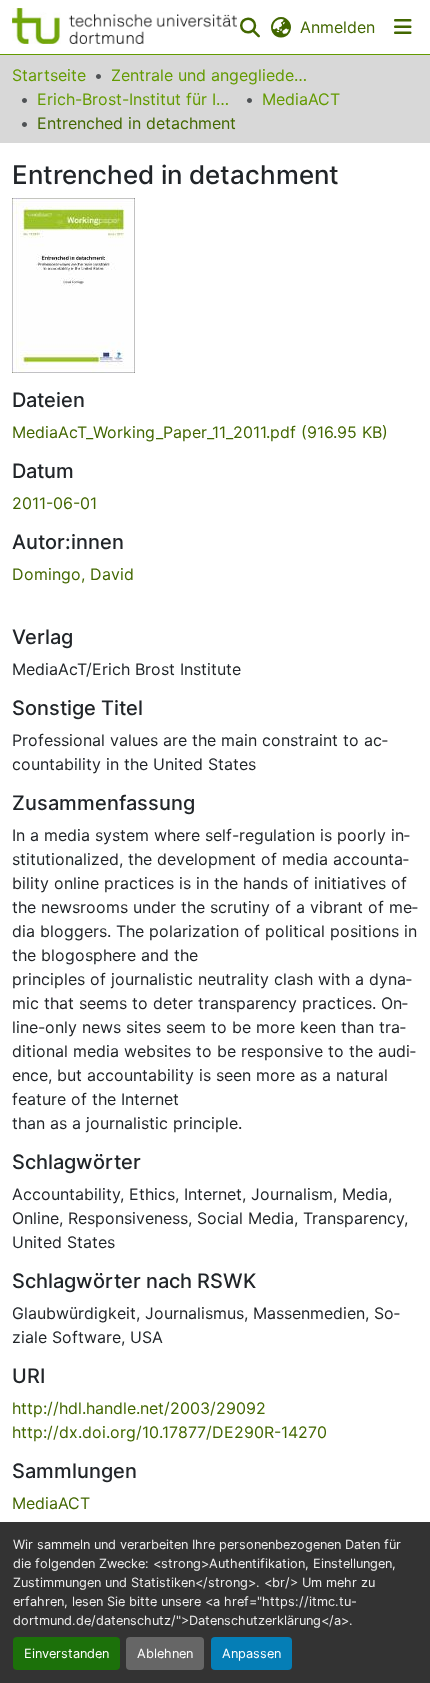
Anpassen (251, 1653)
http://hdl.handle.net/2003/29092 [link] (139, 1408)
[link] (215, 432)
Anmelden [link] (337, 27)
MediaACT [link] (301, 99)
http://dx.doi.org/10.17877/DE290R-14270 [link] (169, 1432)
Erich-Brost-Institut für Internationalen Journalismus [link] (137, 99)
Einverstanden (66, 1653)
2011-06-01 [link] (54, 503)
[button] (124, 27)
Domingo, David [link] (73, 574)
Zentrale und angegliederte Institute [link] (211, 75)
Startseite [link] (49, 75)
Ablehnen (165, 1653)
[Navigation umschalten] (403, 27)
